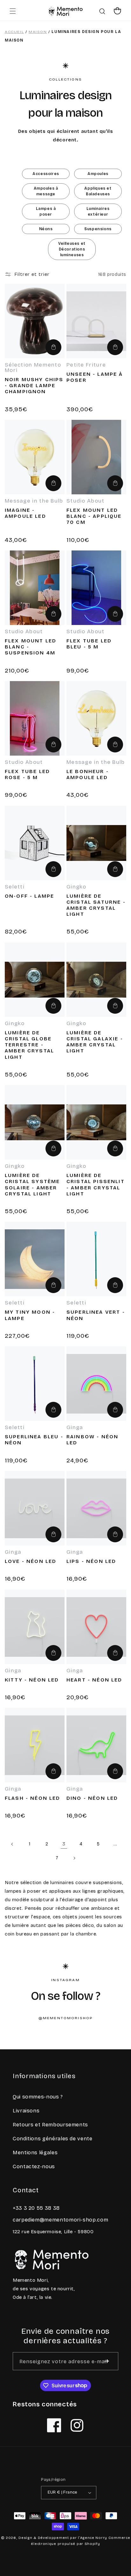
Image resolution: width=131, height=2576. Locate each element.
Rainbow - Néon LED (92, 1440)
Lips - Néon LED (91, 1561)
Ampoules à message (46, 191)
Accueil (14, 32)
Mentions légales (35, 2153)
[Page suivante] (74, 1858)
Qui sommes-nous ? (38, 2097)
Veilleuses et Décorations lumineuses (72, 249)
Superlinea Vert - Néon (96, 1315)
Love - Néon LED (31, 1561)
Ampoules (98, 174)
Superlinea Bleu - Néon (34, 1440)
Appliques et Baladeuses (98, 191)
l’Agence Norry (93, 2538)
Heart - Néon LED (94, 1680)
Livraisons (26, 2111)
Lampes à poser (46, 211)
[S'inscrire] (107, 2361)
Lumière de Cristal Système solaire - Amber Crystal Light (32, 1184)
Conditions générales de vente (53, 2139)
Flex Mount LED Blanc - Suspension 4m (31, 647)
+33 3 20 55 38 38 (36, 2208)
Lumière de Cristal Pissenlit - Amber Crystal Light (96, 1184)
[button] (13, 11)
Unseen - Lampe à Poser (95, 377)
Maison (38, 32)
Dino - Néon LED (92, 1798)
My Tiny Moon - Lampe (30, 1315)
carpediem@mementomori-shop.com (60, 2220)
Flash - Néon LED (33, 1798)
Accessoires (46, 174)
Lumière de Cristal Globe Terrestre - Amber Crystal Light (29, 1045)
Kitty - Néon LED (32, 1680)
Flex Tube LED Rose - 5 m (27, 774)
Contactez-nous (34, 2166)
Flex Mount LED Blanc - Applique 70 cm (94, 516)
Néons (46, 229)
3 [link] (64, 1844)
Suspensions (98, 229)
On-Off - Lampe (29, 896)
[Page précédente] (12, 1844)
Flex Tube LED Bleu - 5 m (89, 644)
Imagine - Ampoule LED (25, 513)
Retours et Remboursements (50, 2125)
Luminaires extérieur (98, 211)
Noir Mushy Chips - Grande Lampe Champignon (34, 385)
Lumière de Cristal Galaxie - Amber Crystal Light (95, 1042)
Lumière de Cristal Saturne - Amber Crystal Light (96, 905)
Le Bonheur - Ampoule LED (88, 774)
